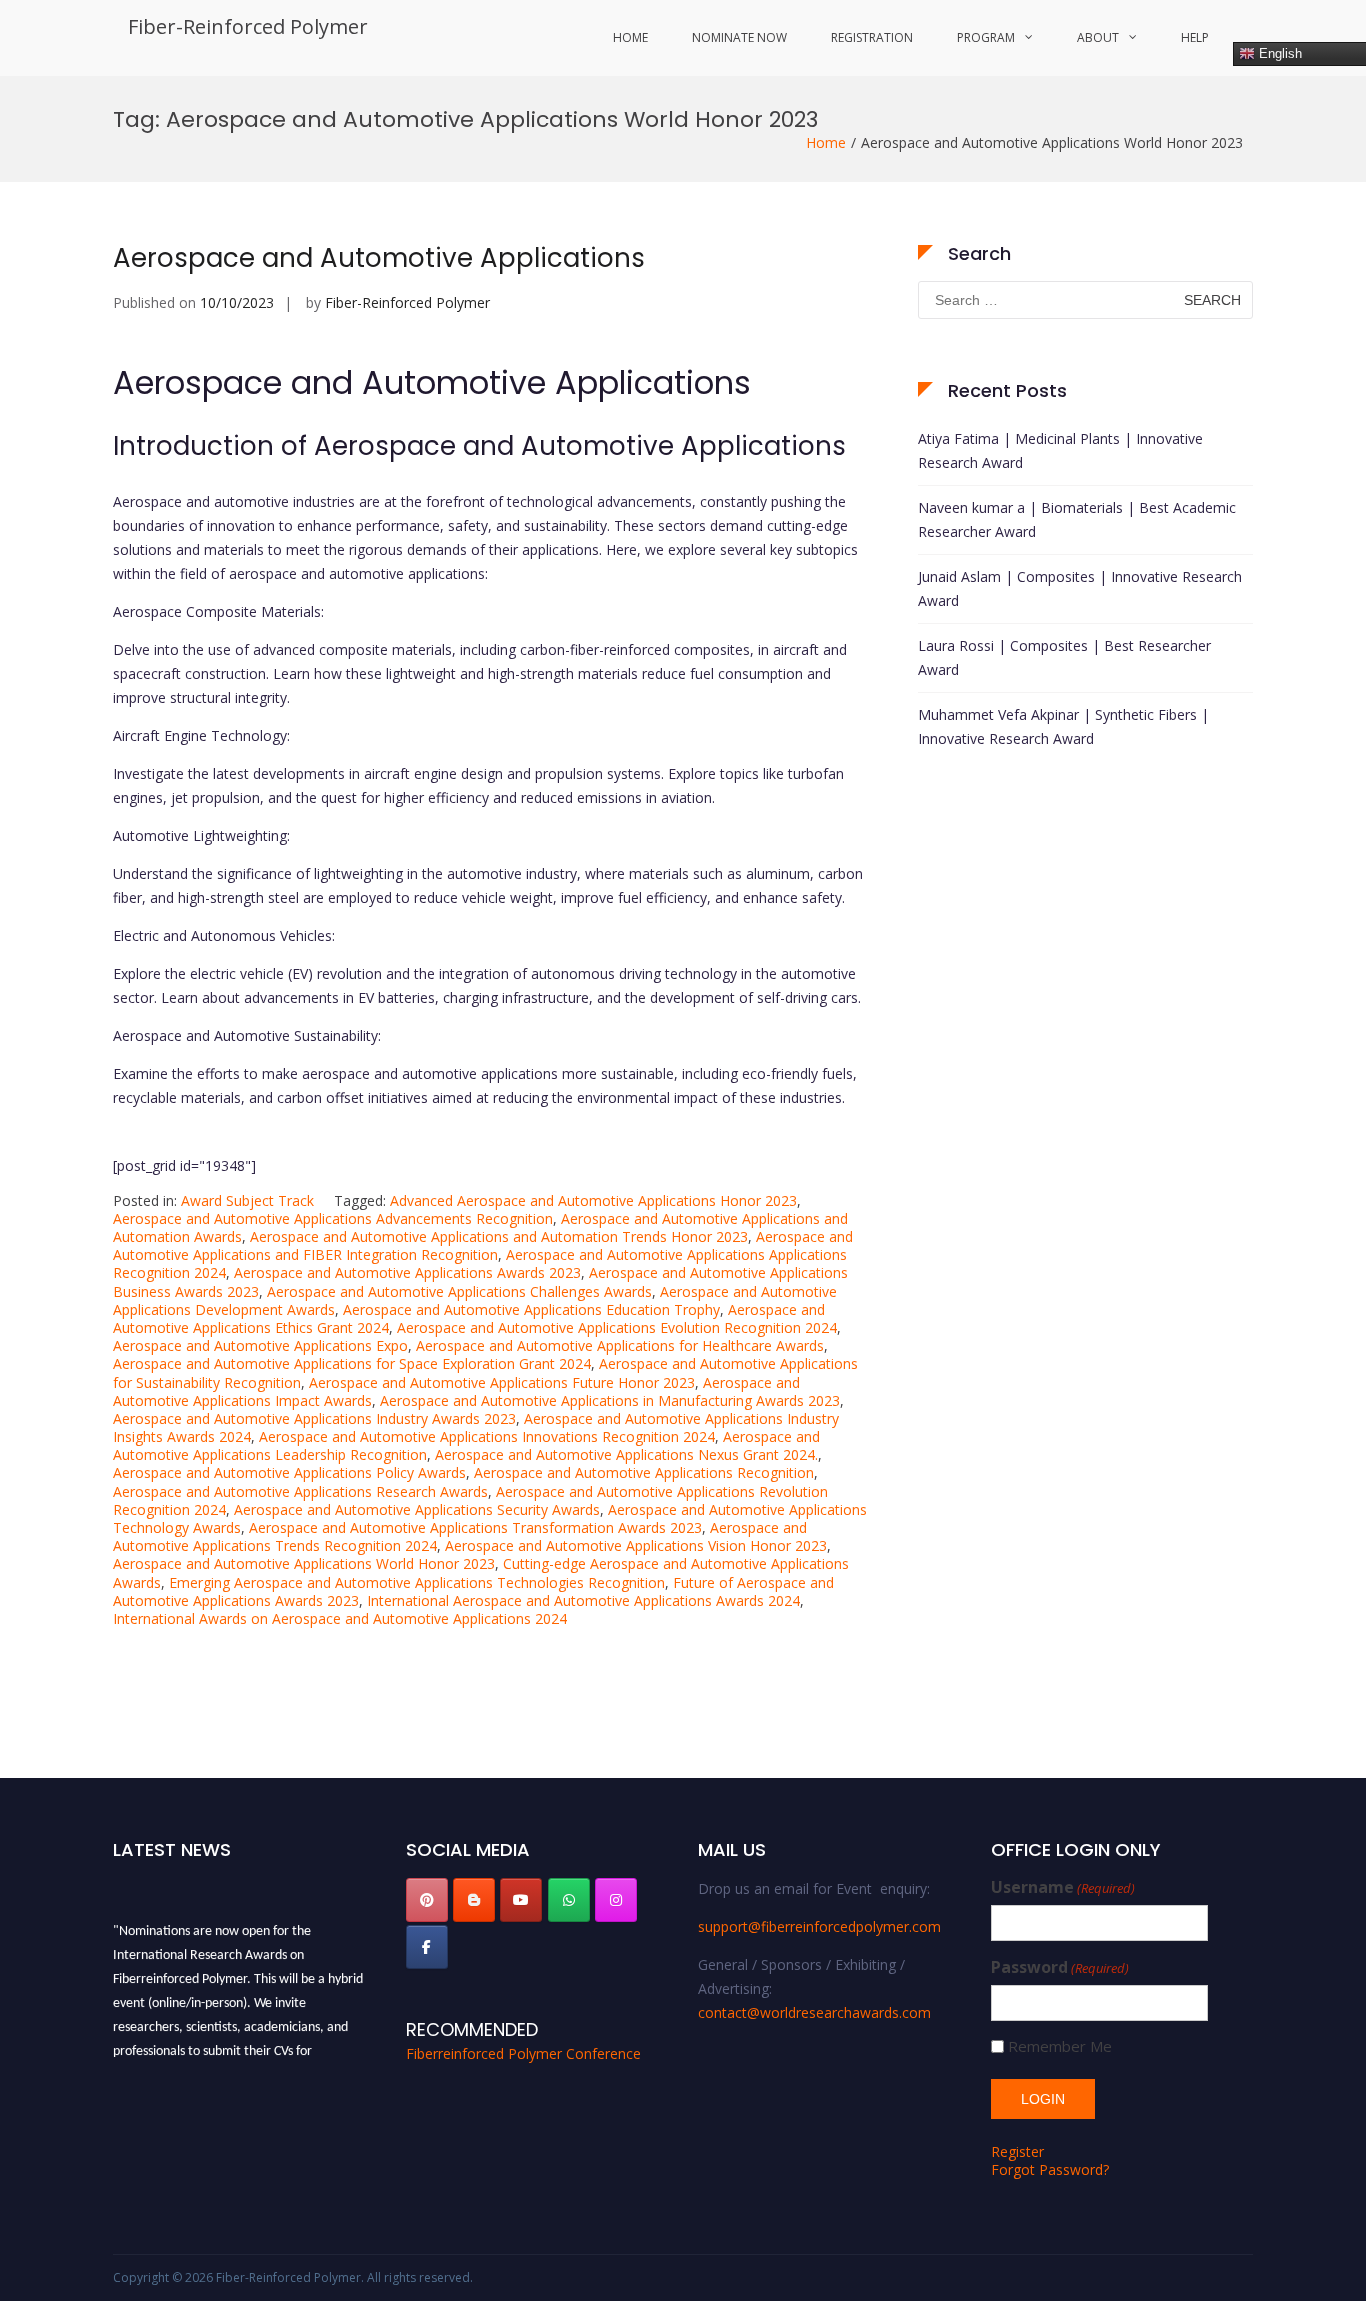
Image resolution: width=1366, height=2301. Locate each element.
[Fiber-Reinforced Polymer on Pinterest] (427, 1900)
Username (1063, 1887)
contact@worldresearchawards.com (814, 2012)
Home (630, 37)
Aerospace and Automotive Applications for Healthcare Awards (620, 1345)
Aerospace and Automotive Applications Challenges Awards (459, 1291)
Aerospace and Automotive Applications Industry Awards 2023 (314, 1418)
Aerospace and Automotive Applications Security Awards (417, 1509)
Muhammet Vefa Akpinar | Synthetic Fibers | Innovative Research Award (1063, 726)
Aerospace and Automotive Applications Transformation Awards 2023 (475, 1527)
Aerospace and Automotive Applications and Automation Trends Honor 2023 (499, 1236)
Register (1017, 2151)
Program (986, 37)
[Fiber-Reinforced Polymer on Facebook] (427, 1947)
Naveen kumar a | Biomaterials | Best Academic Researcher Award (1077, 519)
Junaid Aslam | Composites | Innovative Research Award (1080, 588)
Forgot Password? (1050, 2169)
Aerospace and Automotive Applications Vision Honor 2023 (636, 1545)
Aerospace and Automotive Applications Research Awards (300, 1491)
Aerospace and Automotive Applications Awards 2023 (407, 1272)
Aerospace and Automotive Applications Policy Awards (289, 1472)
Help (1195, 37)
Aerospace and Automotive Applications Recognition (644, 1472)
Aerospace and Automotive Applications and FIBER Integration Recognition (483, 1245)
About (1098, 37)
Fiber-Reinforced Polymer (248, 26)
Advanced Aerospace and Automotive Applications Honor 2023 (593, 1200)
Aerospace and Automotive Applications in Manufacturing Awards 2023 (610, 1400)
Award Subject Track (247, 1200)
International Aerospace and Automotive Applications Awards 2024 (583, 1600)
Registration (872, 37)
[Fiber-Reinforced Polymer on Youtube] (521, 1900)
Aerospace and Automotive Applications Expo (260, 1345)
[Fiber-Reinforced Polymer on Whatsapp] (569, 1900)
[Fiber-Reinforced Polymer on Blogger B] (474, 1900)
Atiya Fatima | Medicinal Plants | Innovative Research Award (1060, 450)
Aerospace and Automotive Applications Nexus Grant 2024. (626, 1454)
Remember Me (1060, 2046)
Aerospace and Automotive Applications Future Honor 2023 (502, 1382)
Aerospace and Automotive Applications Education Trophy (531, 1309)
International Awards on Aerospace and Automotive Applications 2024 (340, 1618)
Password (1060, 1967)
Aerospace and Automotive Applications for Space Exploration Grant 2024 (352, 1363)
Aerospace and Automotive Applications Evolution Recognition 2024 (617, 1327)
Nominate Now (739, 37)
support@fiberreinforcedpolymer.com (819, 1926)
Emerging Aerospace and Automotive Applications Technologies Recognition (417, 1582)
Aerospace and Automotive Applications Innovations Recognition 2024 (487, 1436)
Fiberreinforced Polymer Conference (523, 2053)
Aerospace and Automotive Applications (379, 258)
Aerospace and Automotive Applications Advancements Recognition (333, 1218)
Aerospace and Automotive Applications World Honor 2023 (304, 1563)
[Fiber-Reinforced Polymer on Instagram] (616, 1900)
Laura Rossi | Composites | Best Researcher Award (1064, 657)
